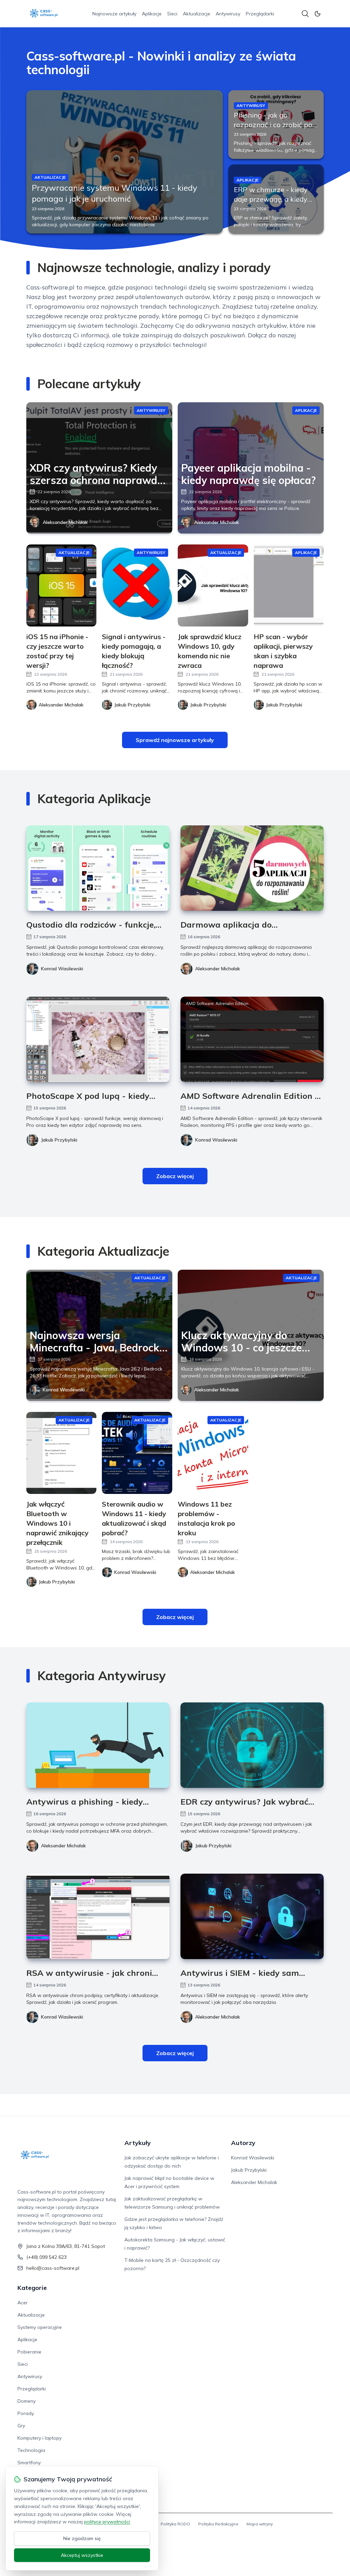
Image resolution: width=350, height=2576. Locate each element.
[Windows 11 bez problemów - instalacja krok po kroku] (213, 1453)
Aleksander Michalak (65, 522)
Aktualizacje (197, 14)
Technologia (31, 2450)
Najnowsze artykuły (114, 14)
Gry (21, 2426)
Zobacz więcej (175, 1176)
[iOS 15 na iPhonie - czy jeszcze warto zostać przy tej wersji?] (62, 585)
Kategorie (32, 2288)
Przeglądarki (260, 14)
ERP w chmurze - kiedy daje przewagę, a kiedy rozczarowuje (271, 199)
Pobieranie (29, 2352)
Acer (23, 2303)
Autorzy (243, 2143)
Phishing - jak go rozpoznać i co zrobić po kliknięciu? (273, 125)
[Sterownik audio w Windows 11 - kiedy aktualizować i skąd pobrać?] (137, 1453)
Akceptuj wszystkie (82, 2555)
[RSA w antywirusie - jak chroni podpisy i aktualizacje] (98, 1916)
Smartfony (29, 2463)
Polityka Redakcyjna (218, 2524)
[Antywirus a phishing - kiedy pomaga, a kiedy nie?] (98, 1745)
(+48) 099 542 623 (46, 2257)
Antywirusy (228, 14)
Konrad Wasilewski (62, 969)
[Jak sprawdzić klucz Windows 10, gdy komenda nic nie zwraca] (213, 585)
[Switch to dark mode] (318, 14)
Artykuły (138, 2143)
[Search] (305, 14)
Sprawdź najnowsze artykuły (175, 740)
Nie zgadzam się (82, 2538)
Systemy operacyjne (40, 2327)
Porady (26, 2413)
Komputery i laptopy (39, 2438)
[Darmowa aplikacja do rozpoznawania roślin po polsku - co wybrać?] (252, 868)
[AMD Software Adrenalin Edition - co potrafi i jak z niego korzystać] (252, 1039)
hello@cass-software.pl (53, 2268)
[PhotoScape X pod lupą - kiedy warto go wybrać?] (98, 1039)
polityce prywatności (107, 2522)
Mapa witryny (260, 2524)
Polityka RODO (175, 2524)
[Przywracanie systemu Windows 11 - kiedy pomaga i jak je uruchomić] (125, 162)
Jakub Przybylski (59, 1140)
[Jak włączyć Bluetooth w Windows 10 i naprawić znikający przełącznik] (62, 1453)
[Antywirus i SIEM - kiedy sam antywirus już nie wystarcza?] (252, 1916)
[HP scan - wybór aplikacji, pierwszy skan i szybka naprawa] (289, 585)
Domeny (26, 2401)
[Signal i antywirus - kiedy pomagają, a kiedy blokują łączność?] (137, 585)
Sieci (172, 14)
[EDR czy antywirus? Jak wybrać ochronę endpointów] (252, 1745)
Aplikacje (152, 14)
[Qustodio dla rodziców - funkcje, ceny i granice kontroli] (98, 868)
